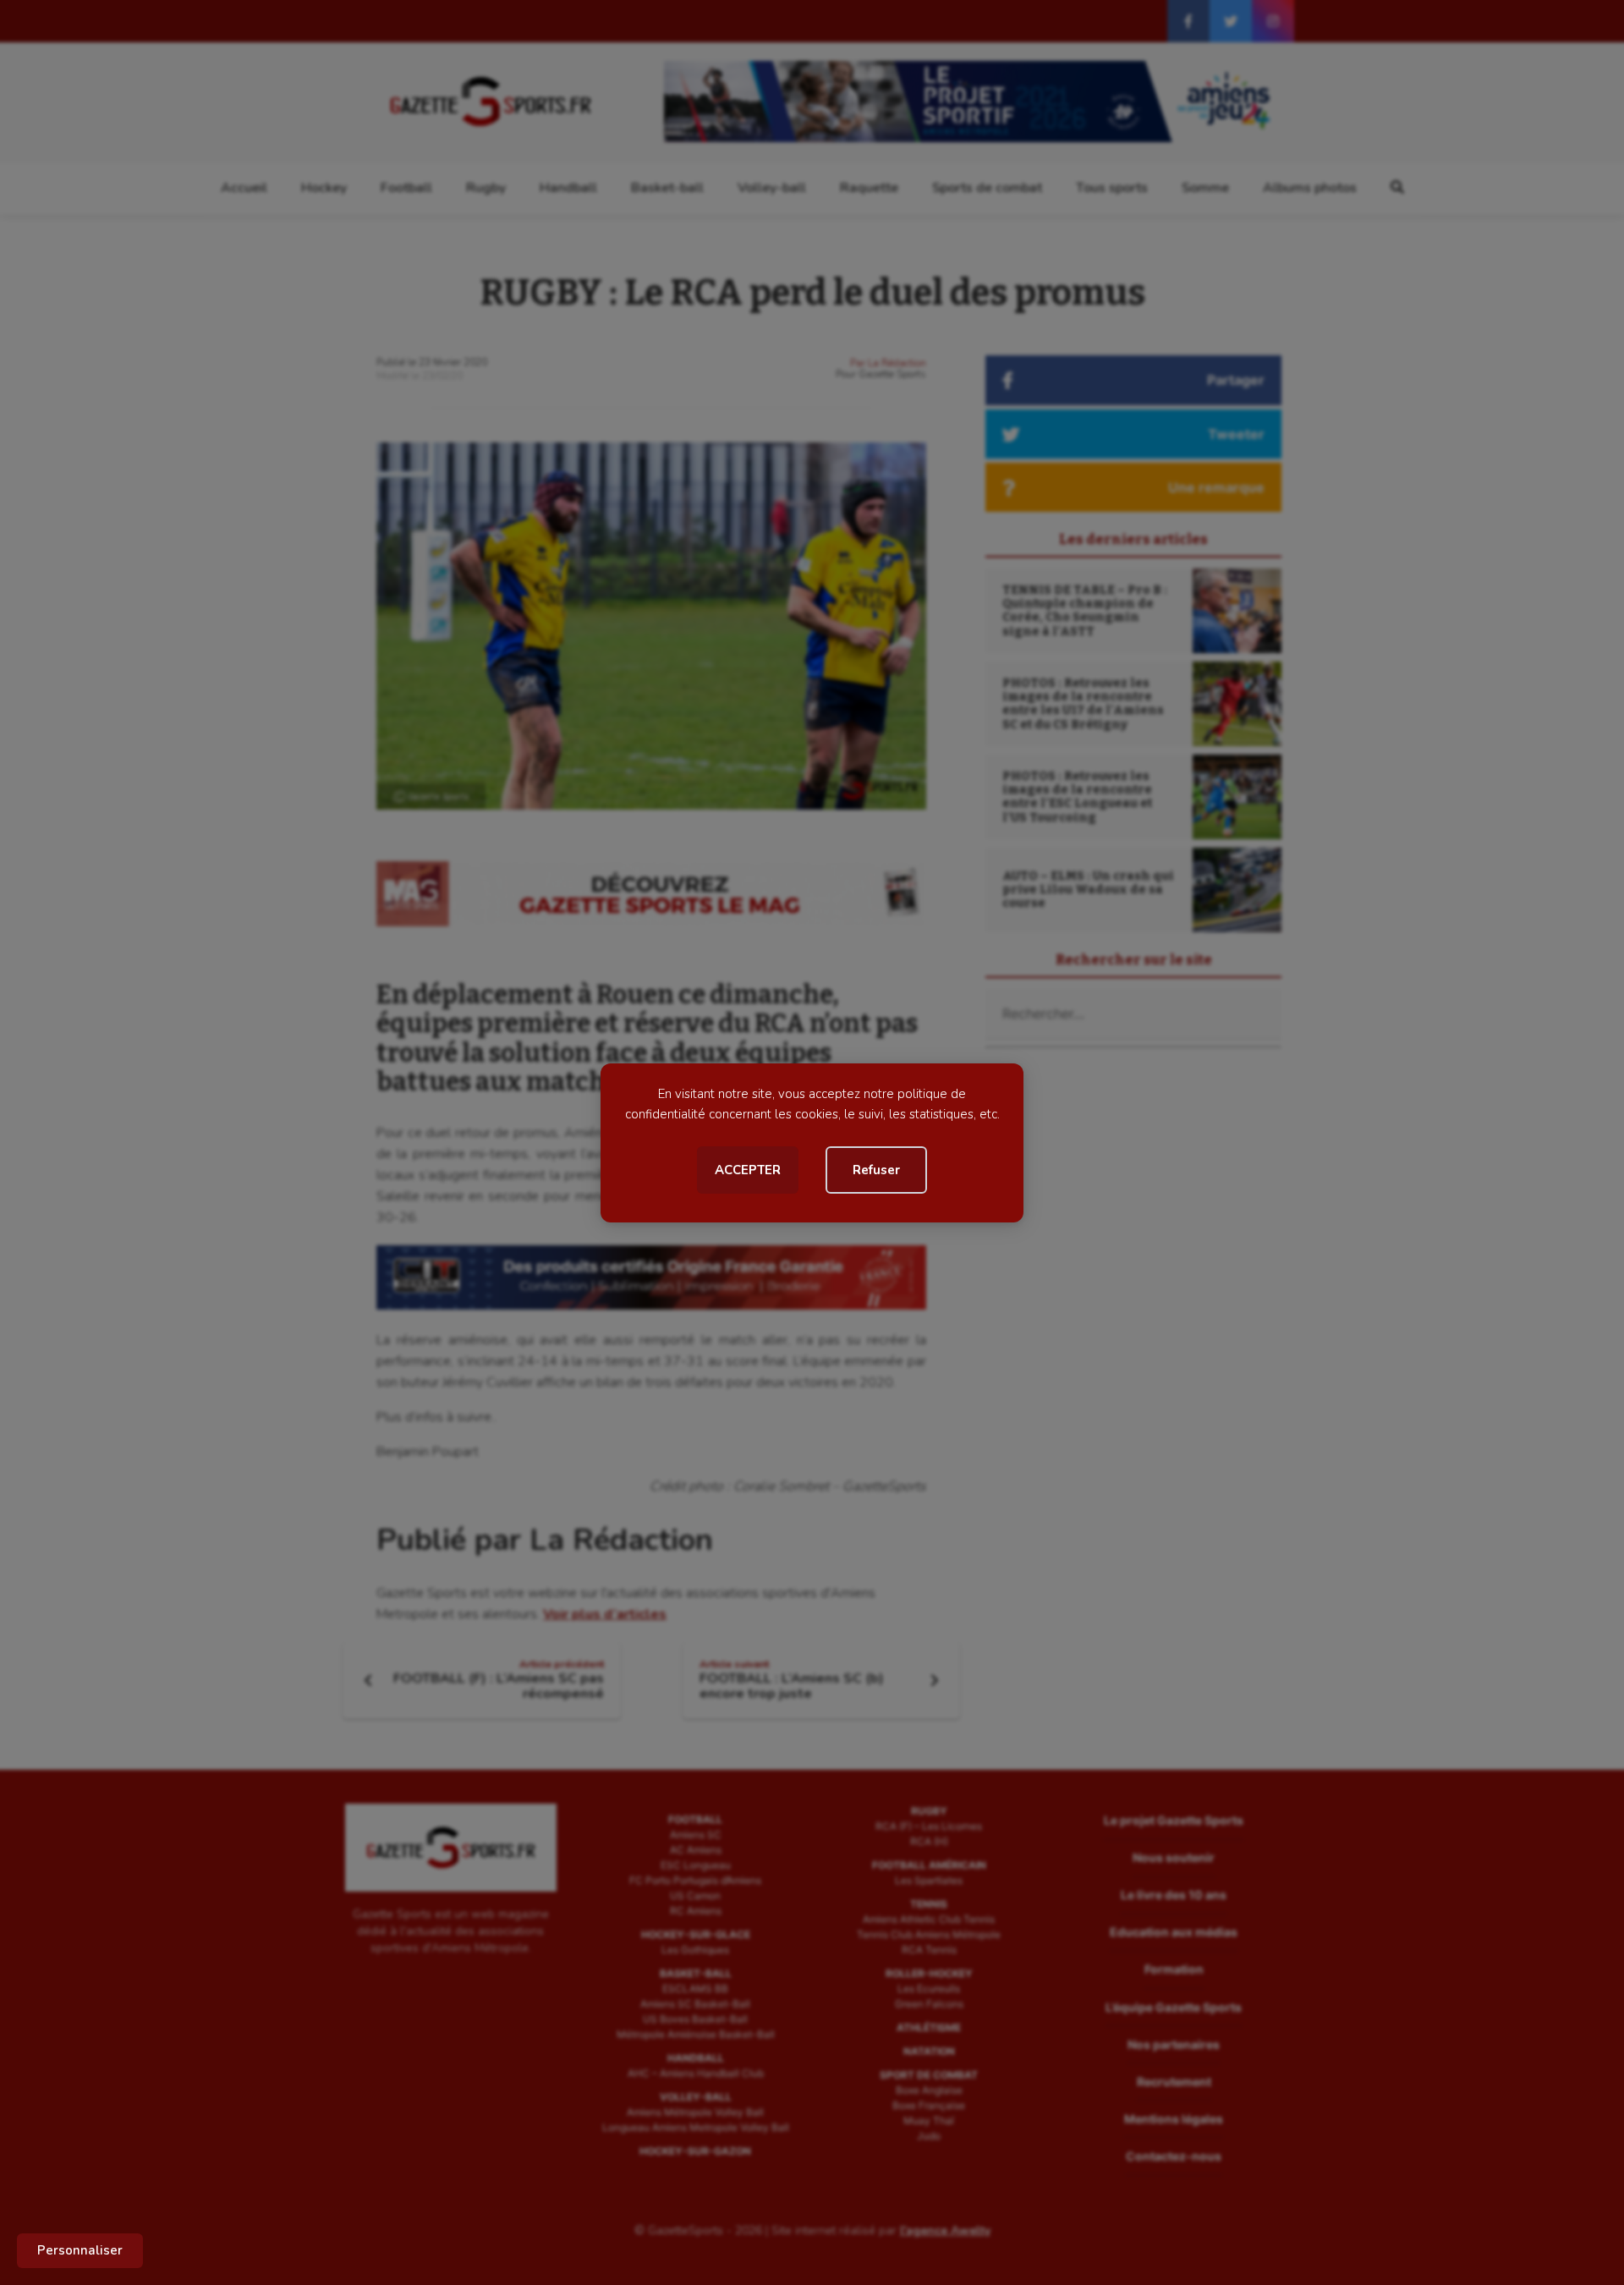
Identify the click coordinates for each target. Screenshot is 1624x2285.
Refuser (876, 1170)
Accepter (748, 1170)
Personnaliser (80, 2250)
